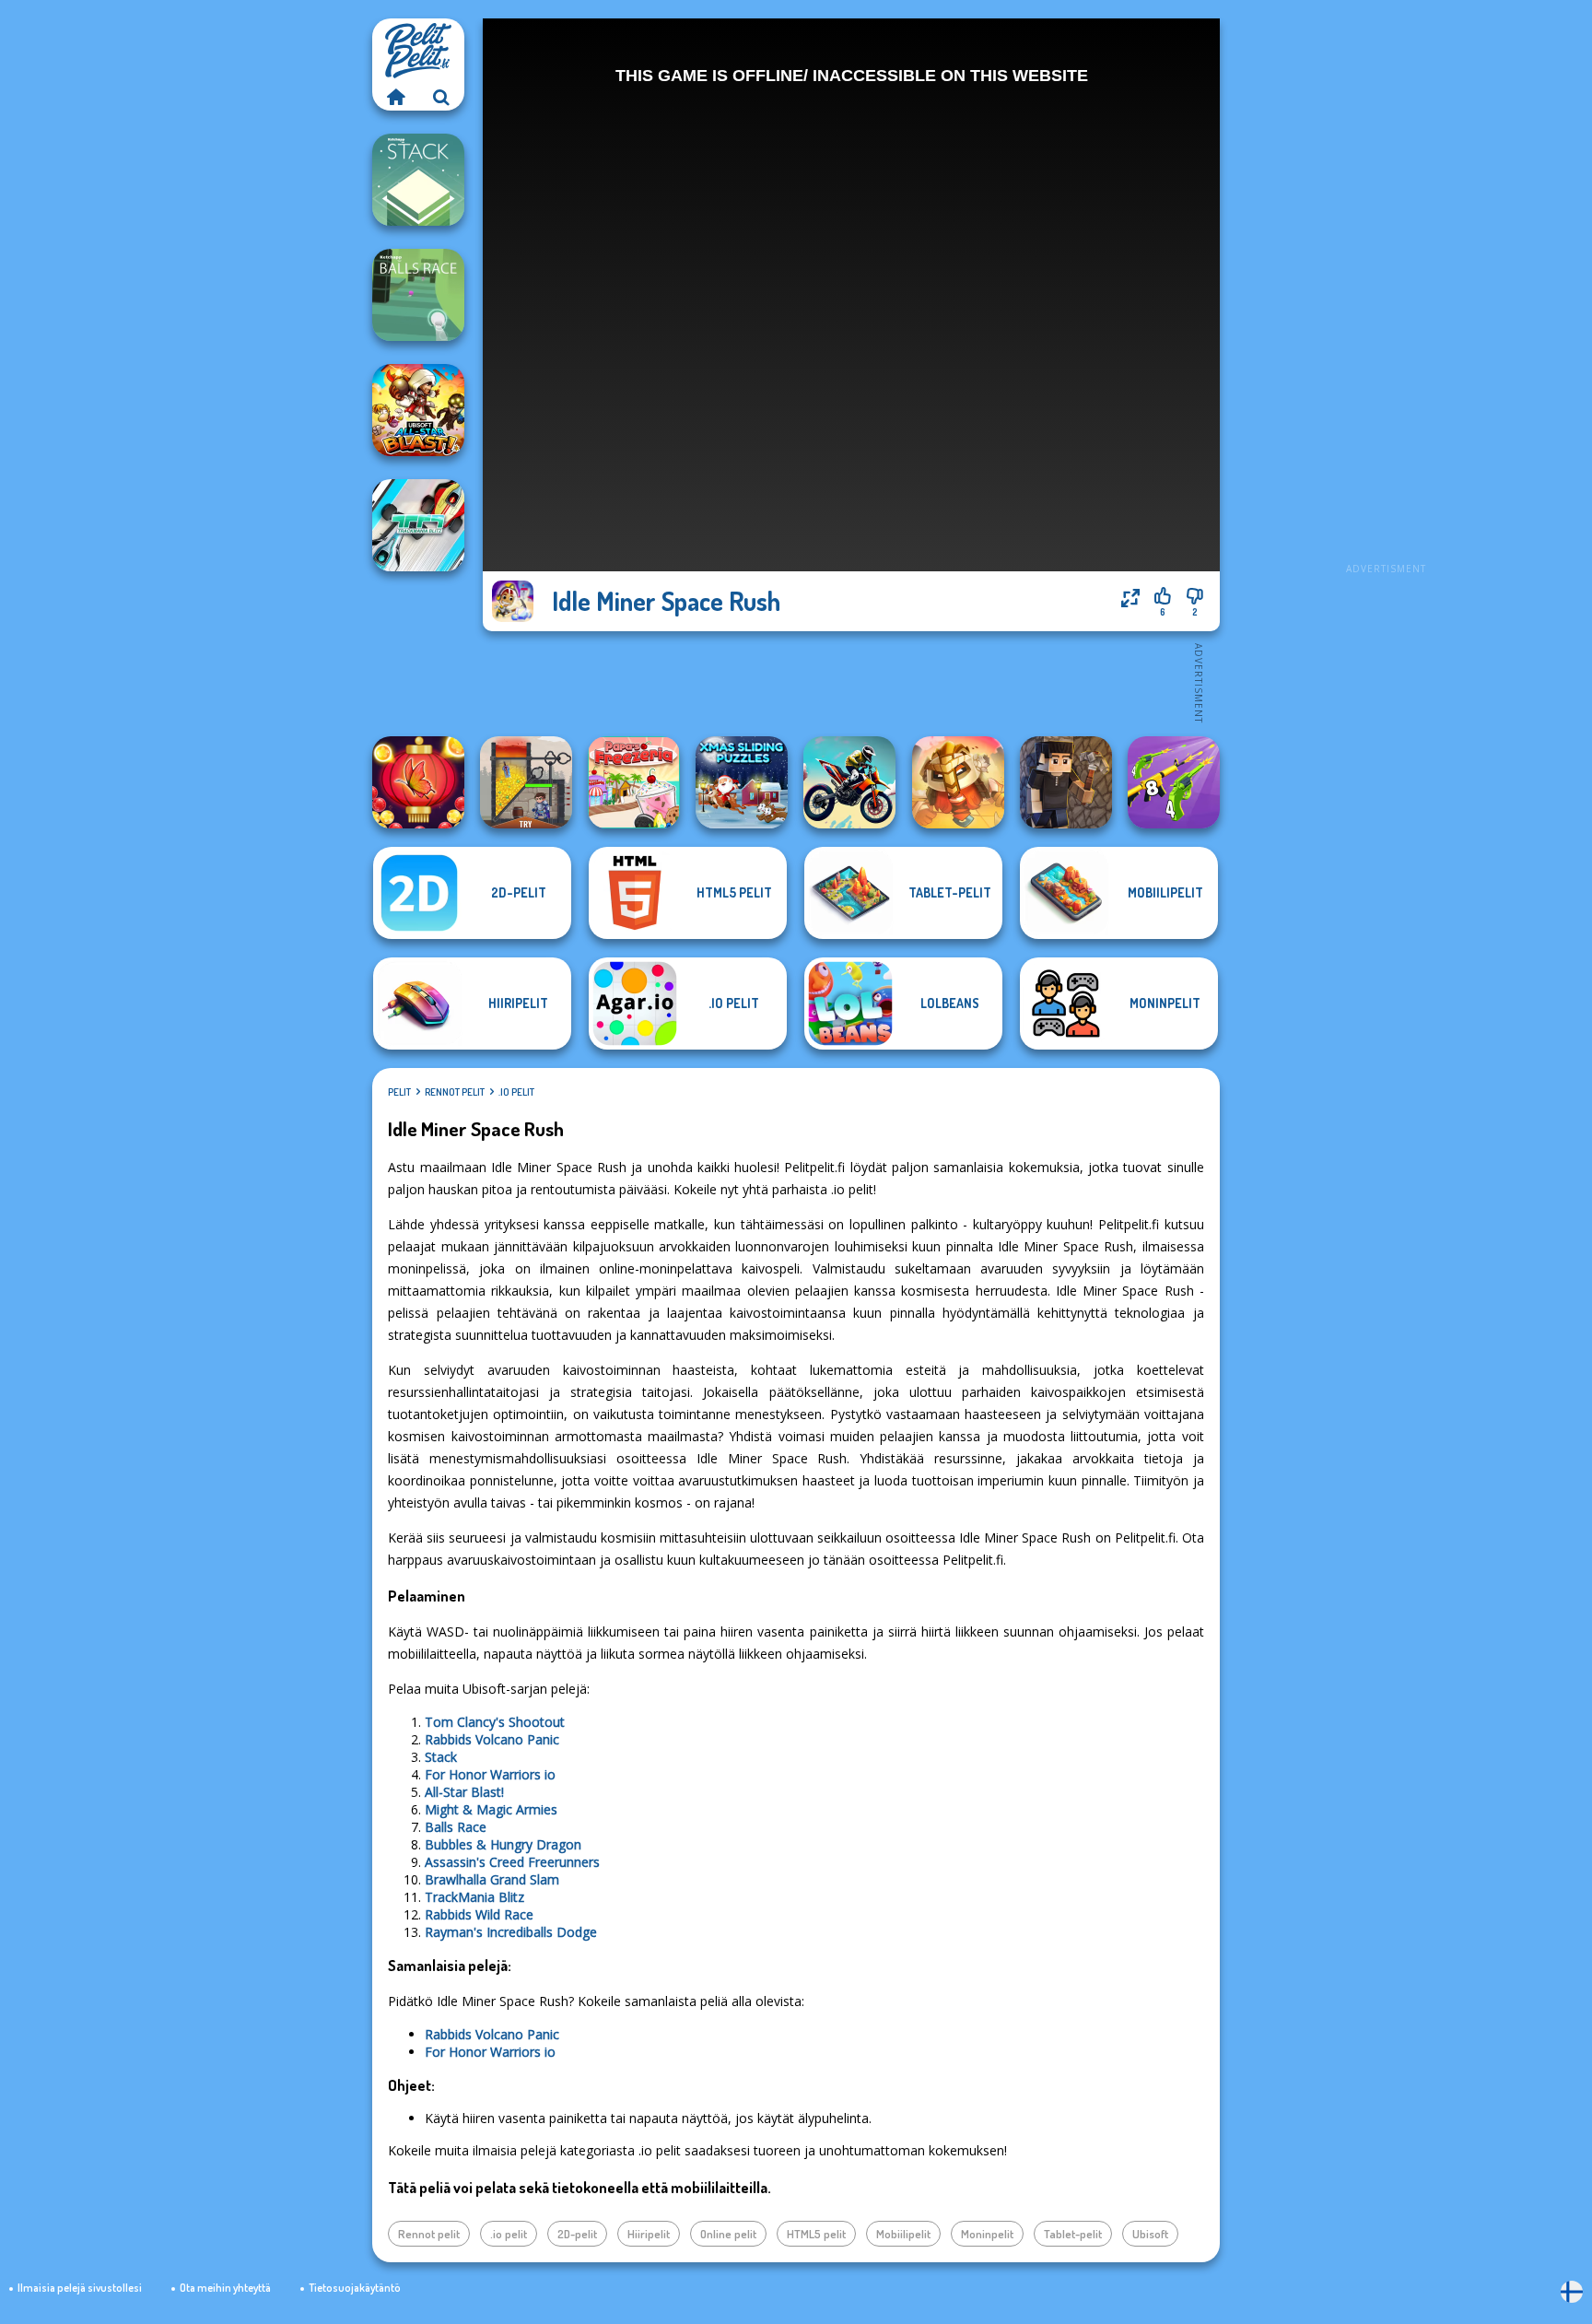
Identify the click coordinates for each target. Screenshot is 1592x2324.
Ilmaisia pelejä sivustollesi (80, 2288)
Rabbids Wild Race (479, 1914)
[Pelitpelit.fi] (395, 97)
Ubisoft (1150, 2234)
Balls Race (456, 1827)
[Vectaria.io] (1066, 782)
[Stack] (418, 180)
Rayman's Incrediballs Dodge (511, 1932)
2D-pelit (577, 2234)
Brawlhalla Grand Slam (492, 1879)
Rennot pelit (455, 1092)
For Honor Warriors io (490, 1774)
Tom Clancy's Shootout (495, 1722)
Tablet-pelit (1073, 2234)
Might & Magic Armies (491, 1809)
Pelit (399, 1092)
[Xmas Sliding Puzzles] (742, 782)
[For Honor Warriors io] (958, 782)
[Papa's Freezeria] (634, 782)
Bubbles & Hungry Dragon (503, 1844)
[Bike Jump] (849, 782)
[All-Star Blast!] (418, 410)
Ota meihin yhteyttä (225, 2288)
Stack (441, 1757)
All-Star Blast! (464, 1792)
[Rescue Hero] (526, 782)
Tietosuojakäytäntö (355, 2288)
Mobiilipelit (903, 2234)
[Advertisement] (1386, 295)
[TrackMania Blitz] (418, 525)
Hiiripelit (649, 2234)
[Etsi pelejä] (441, 97)
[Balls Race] (418, 295)
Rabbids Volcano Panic (492, 1739)
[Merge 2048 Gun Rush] (1174, 782)
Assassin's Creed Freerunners (512, 1862)
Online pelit (728, 2234)
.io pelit (516, 1092)
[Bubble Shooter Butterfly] (418, 782)
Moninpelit (987, 2234)
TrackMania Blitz (474, 1897)
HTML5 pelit (816, 2234)
